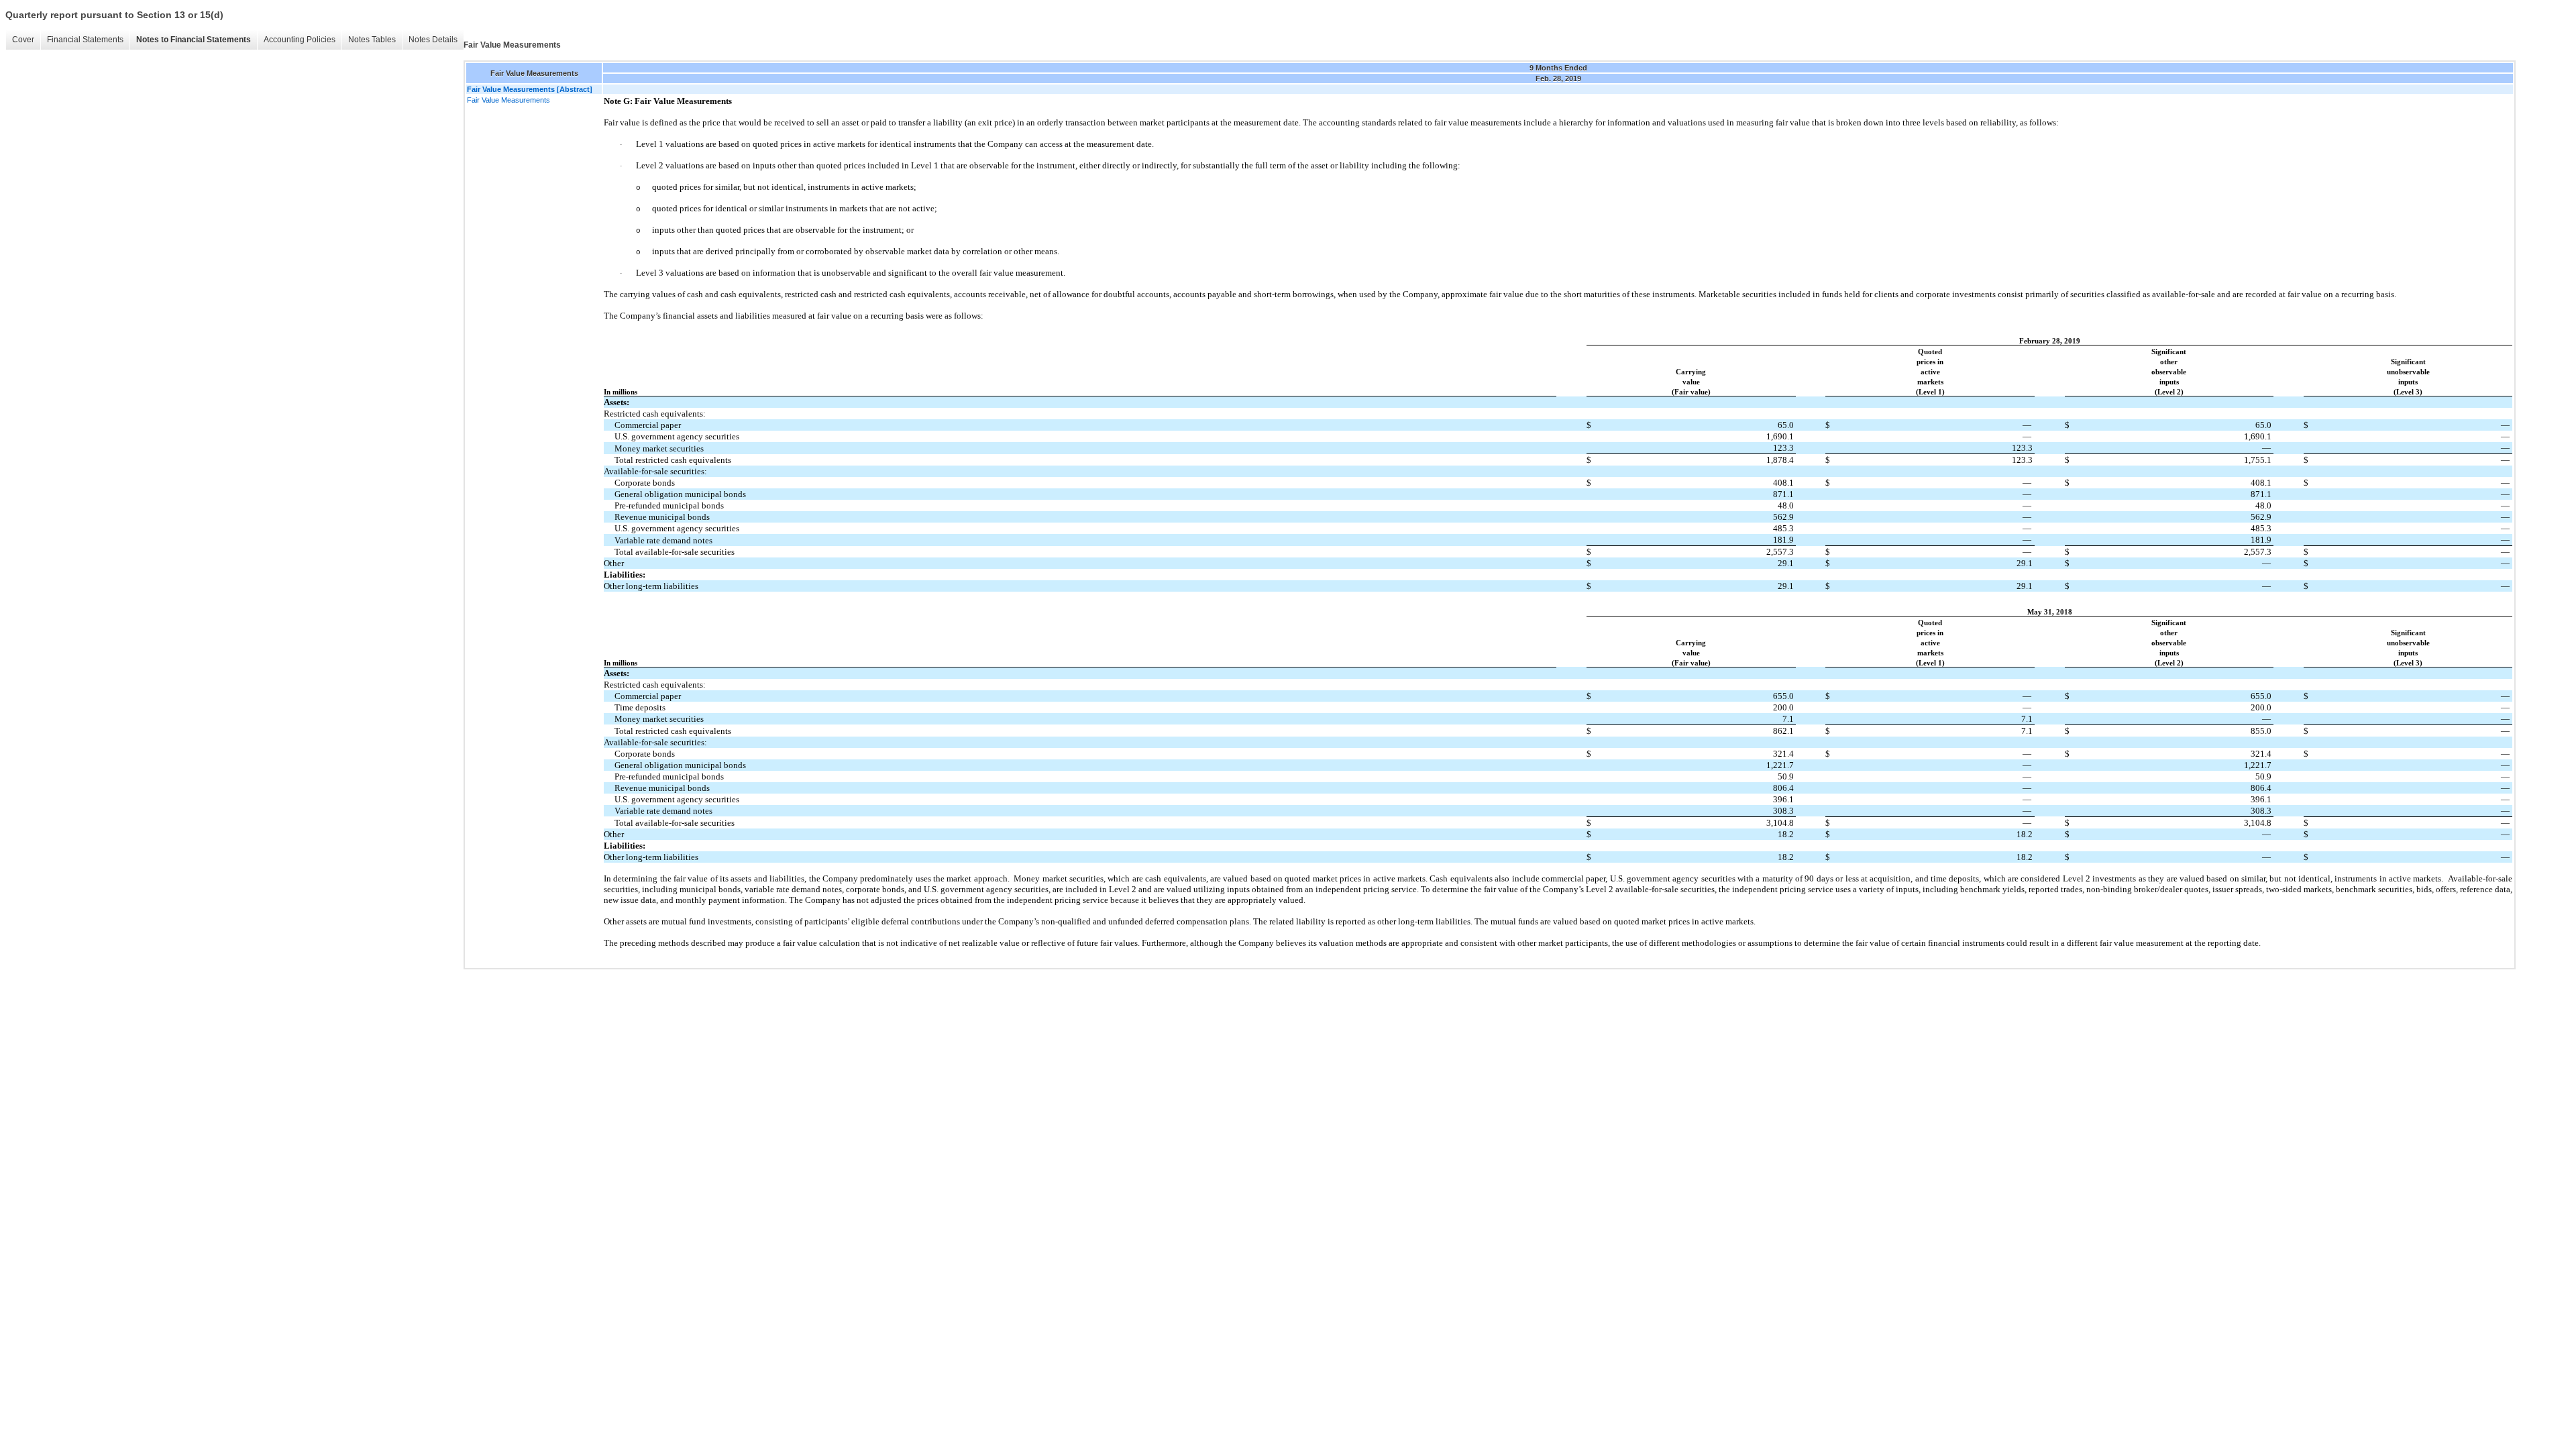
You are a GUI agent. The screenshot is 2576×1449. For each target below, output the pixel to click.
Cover (23, 40)
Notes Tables (372, 40)
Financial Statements (85, 40)
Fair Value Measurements (508, 100)
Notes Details (433, 40)
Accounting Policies (300, 40)
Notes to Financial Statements (194, 40)
